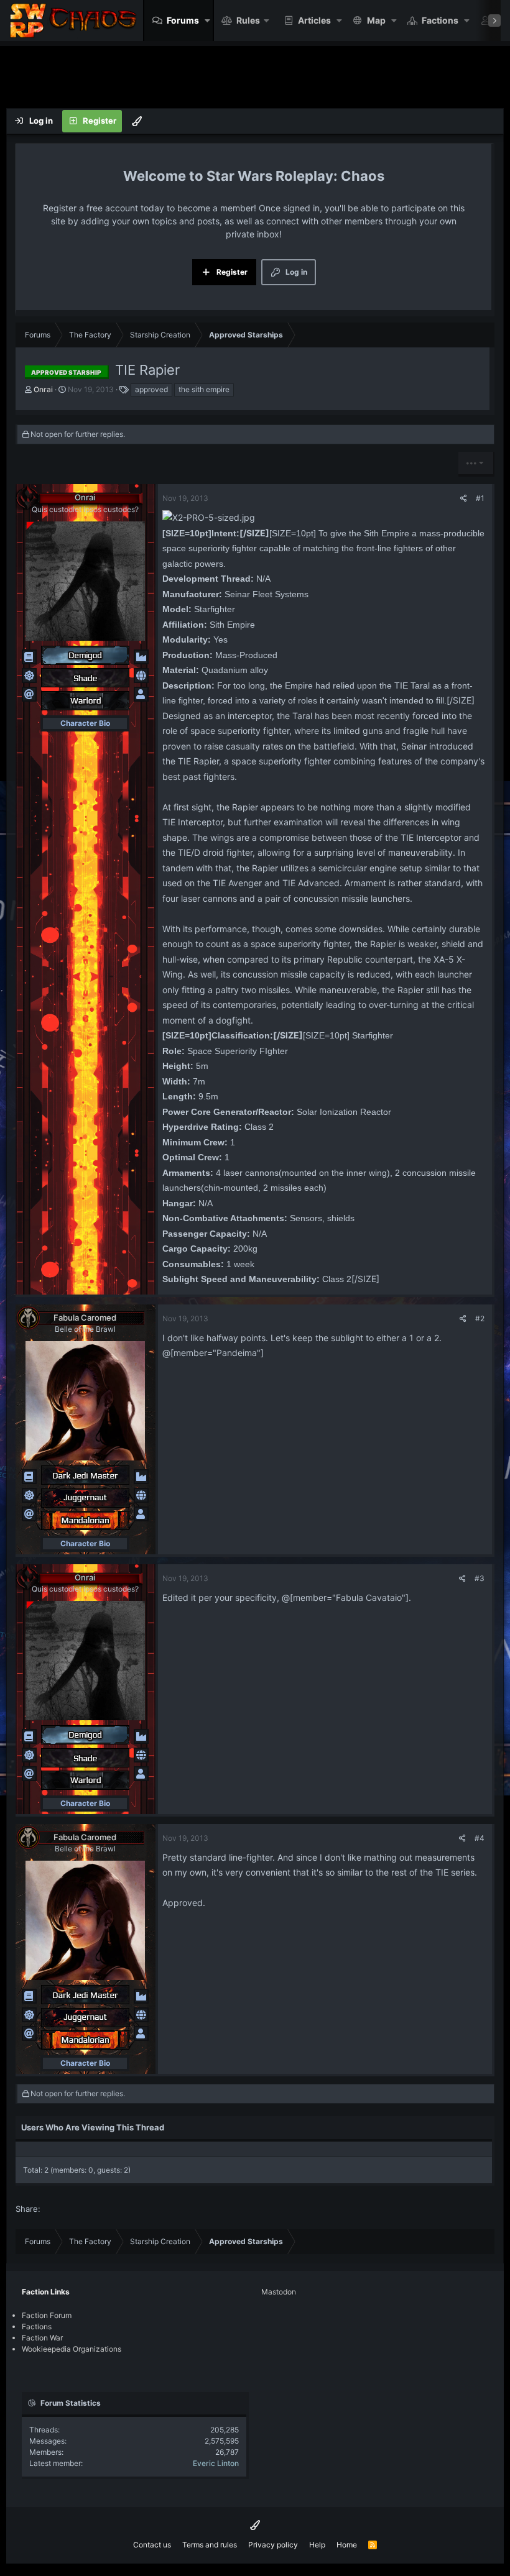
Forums (183, 20)
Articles (314, 20)
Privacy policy (273, 2545)
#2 (480, 1318)
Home (347, 2545)
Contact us (152, 2545)
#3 (480, 1578)
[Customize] (137, 121)
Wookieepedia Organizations (72, 2349)
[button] (207, 21)
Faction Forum (47, 2315)
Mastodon (279, 2292)
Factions (440, 20)
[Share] (464, 498)
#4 (480, 1838)
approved (151, 389)
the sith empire (204, 389)
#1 (480, 498)
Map (376, 20)
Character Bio (85, 723)
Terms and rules (210, 2545)
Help (317, 2545)
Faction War (42, 2338)
